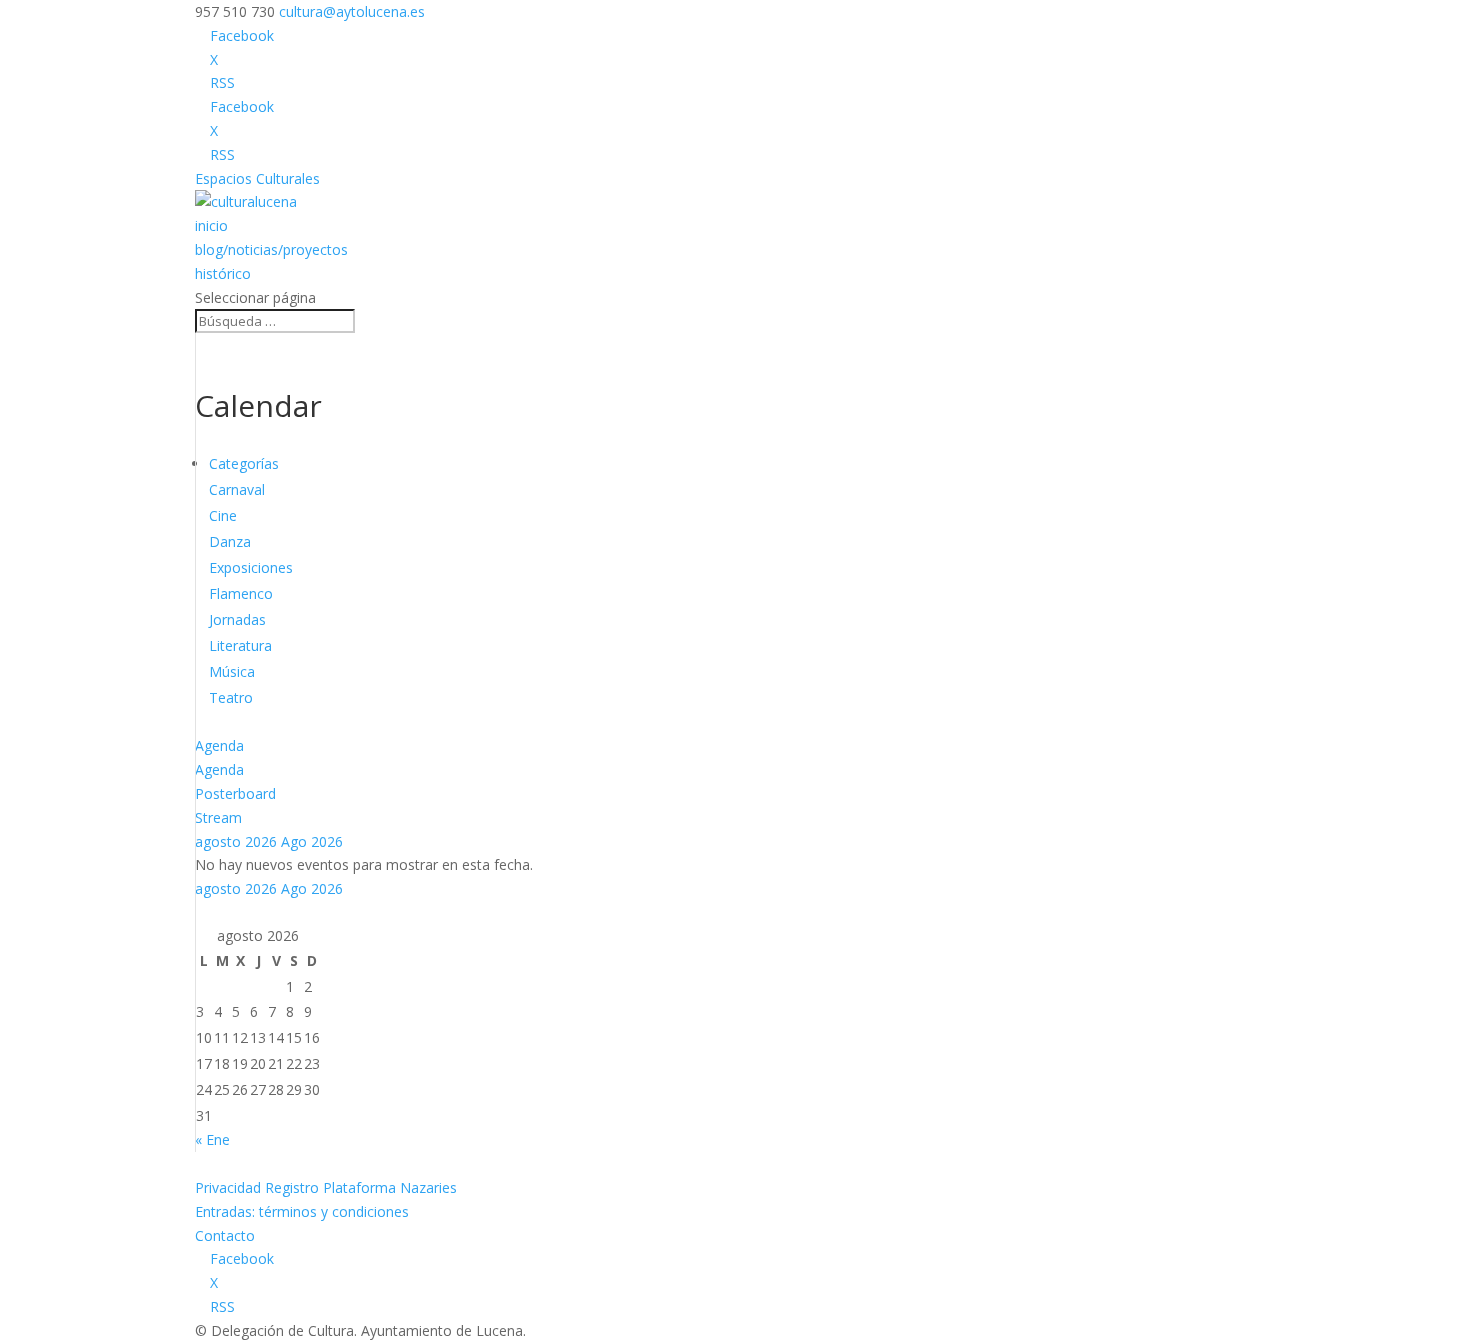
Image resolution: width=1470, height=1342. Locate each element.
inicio (211, 225)
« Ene (212, 1139)
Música (232, 671)
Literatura (240, 645)
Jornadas (237, 619)
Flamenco (241, 593)
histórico (223, 273)
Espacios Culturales (257, 178)
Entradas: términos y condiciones (302, 1211)
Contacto (225, 1235)
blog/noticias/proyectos (271, 249)
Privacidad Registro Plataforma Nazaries (326, 1187)
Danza (230, 541)
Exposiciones (251, 567)
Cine (223, 515)
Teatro (231, 697)
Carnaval (237, 489)
